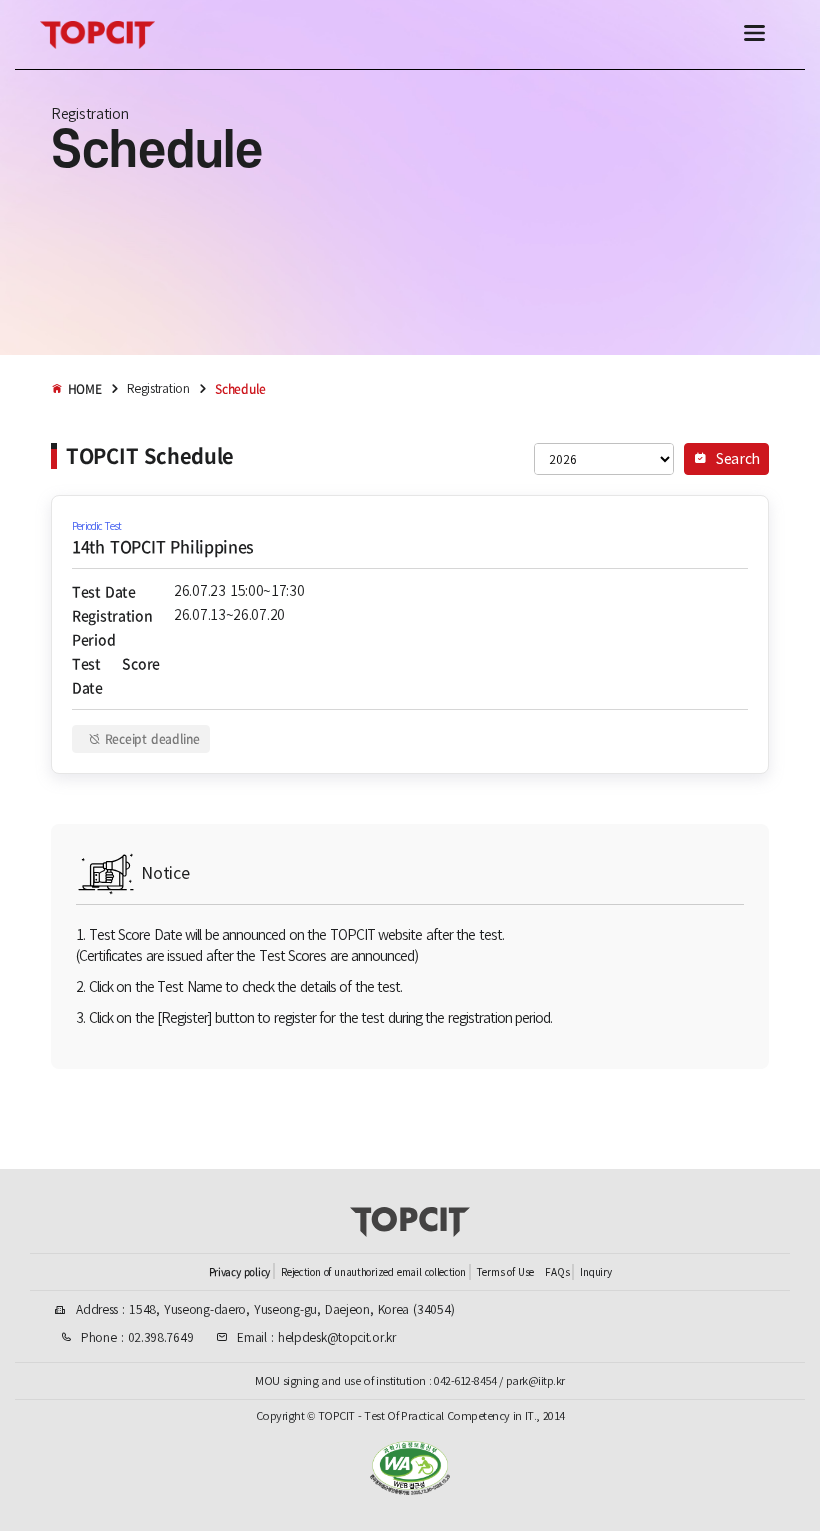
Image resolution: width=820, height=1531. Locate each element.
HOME (85, 389)
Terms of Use (505, 1272)
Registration (158, 388)
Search (736, 459)
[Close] (755, 35)
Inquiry (595, 1272)
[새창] (410, 1489)
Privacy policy (239, 1271)
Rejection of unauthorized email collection (373, 1272)
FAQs (557, 1272)
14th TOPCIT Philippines (163, 546)
